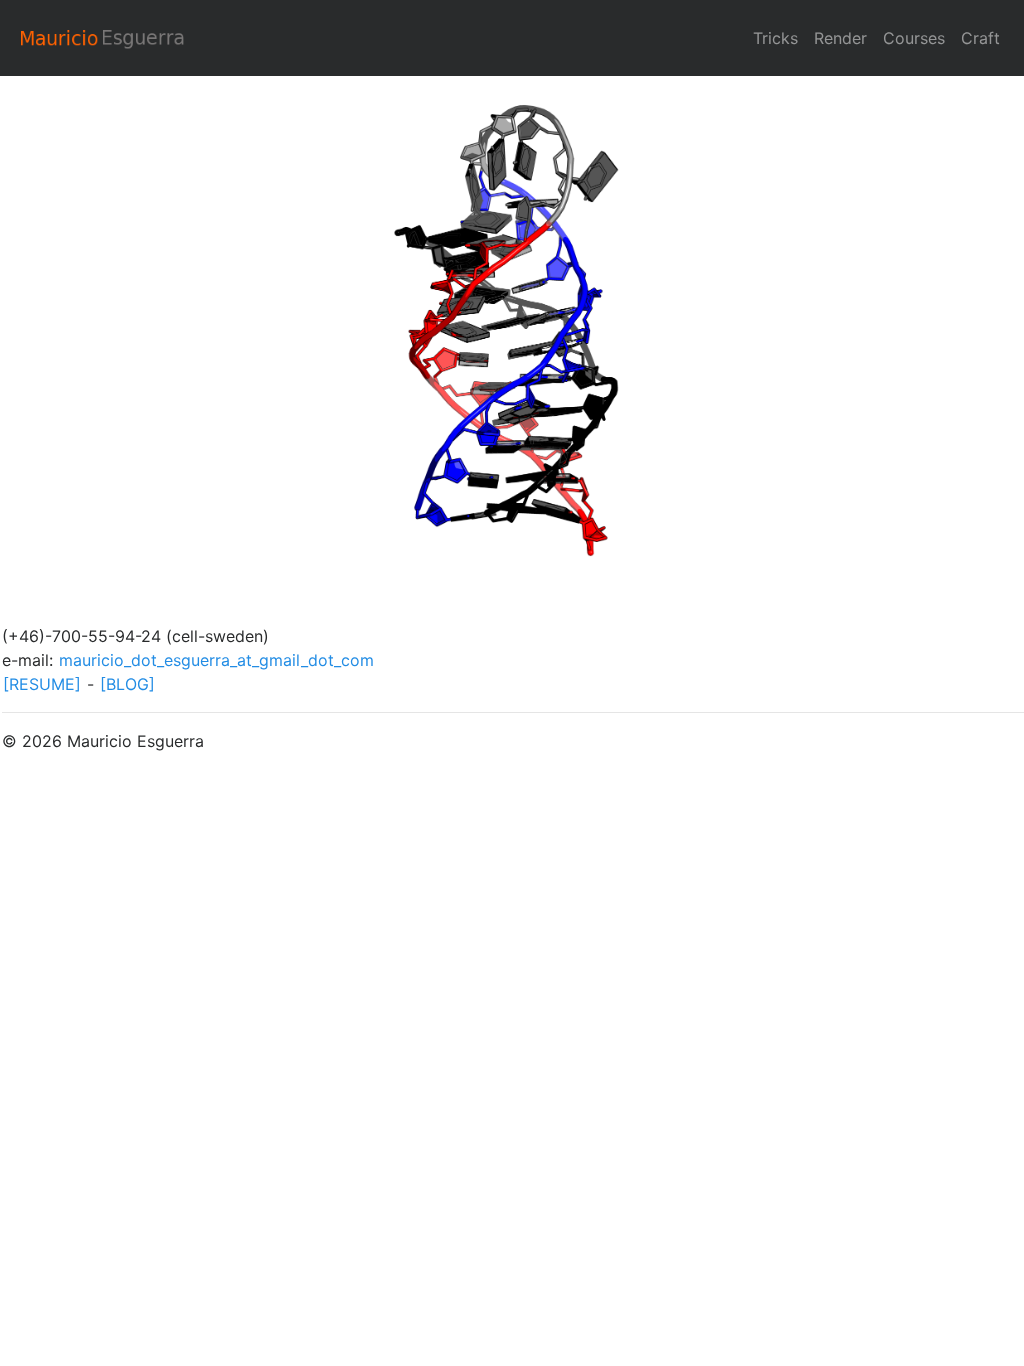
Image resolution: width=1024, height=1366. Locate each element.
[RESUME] (42, 684)
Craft (980, 38)
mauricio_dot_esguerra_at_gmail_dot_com (216, 660)
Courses (914, 38)
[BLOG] (127, 684)
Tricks (775, 38)
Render (840, 38)
